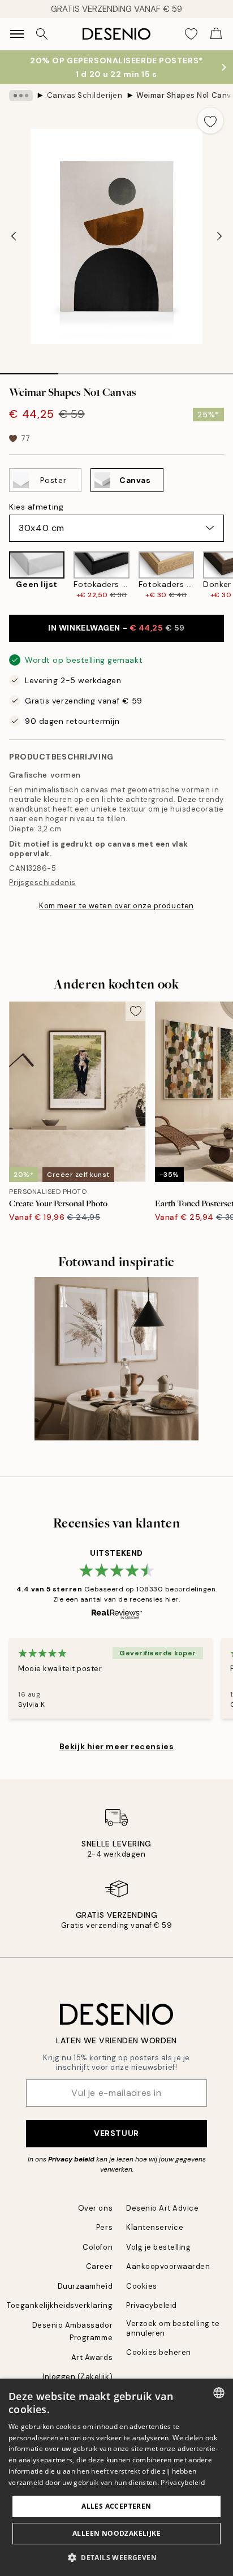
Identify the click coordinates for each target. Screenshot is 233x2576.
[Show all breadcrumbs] (21, 96)
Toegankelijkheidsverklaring (60, 2305)
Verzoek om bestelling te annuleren (173, 2328)
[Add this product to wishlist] (210, 120)
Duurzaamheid (85, 2286)
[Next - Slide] (219, 236)
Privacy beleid (71, 2159)
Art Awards (92, 2357)
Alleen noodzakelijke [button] (116, 2533)
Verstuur (116, 2133)
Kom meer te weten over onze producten (116, 906)
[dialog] (116, 2477)
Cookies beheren (159, 2352)
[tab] (29, 370)
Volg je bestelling (158, 2247)
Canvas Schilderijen (85, 95)
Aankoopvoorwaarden (168, 2266)
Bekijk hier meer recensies (117, 1746)
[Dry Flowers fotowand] (116, 1359)
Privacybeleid (152, 2305)
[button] (116, 2557)
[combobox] (219, 2393)
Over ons (95, 2208)
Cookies (142, 2286)
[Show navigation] (17, 34)
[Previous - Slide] (14, 236)
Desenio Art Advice (162, 2208)
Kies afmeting (36, 507)
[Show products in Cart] (216, 34)
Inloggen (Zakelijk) (77, 2377)
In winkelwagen (116, 628)
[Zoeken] (42, 34)
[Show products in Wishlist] (191, 34)
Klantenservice (155, 2227)
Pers (104, 2227)
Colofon (98, 2247)
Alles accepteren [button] (116, 2506)
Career (99, 2266)
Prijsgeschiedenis (42, 883)
